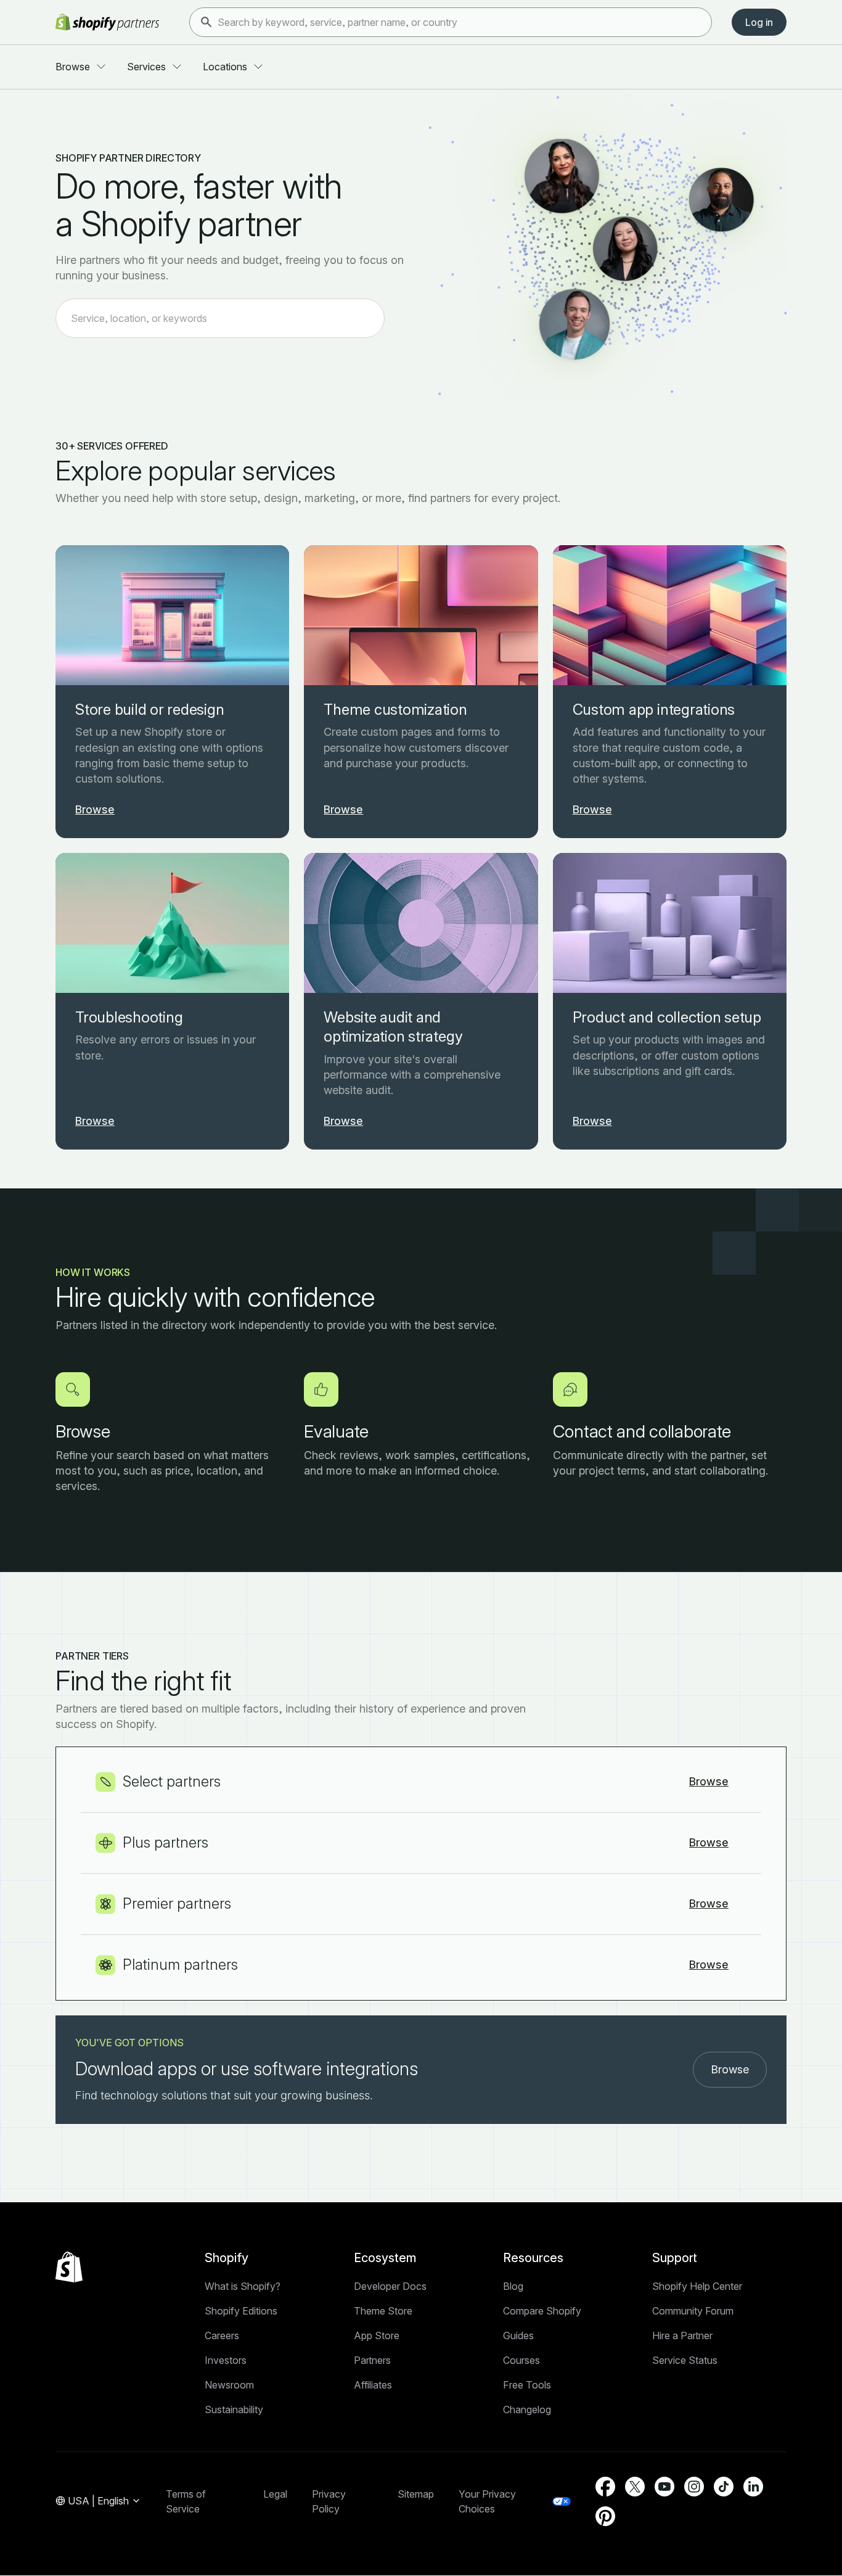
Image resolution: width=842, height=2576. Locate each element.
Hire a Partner (682, 2335)
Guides (518, 2335)
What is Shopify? (243, 2286)
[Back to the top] (69, 2267)
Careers (222, 2335)
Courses (521, 2360)
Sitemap (416, 2494)
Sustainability (234, 2409)
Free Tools (527, 2385)
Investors (226, 2360)
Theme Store (383, 2311)
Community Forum (693, 2311)
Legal (275, 2494)
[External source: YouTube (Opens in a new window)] (664, 2487)
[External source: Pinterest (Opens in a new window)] (605, 2516)
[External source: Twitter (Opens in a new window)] (635, 2487)
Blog (513, 2286)
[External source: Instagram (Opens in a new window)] (694, 2487)
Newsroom (229, 2385)
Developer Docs (390, 2286)
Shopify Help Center (697, 2286)
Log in (759, 22)
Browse (730, 2069)
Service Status (685, 2360)
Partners (372, 2360)
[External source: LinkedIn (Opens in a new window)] (753, 2487)
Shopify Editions (241, 2311)
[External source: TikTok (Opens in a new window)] (724, 2487)
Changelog (527, 2409)
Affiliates (373, 2385)
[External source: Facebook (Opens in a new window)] (605, 2487)
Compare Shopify (542, 2311)
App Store (377, 2335)
